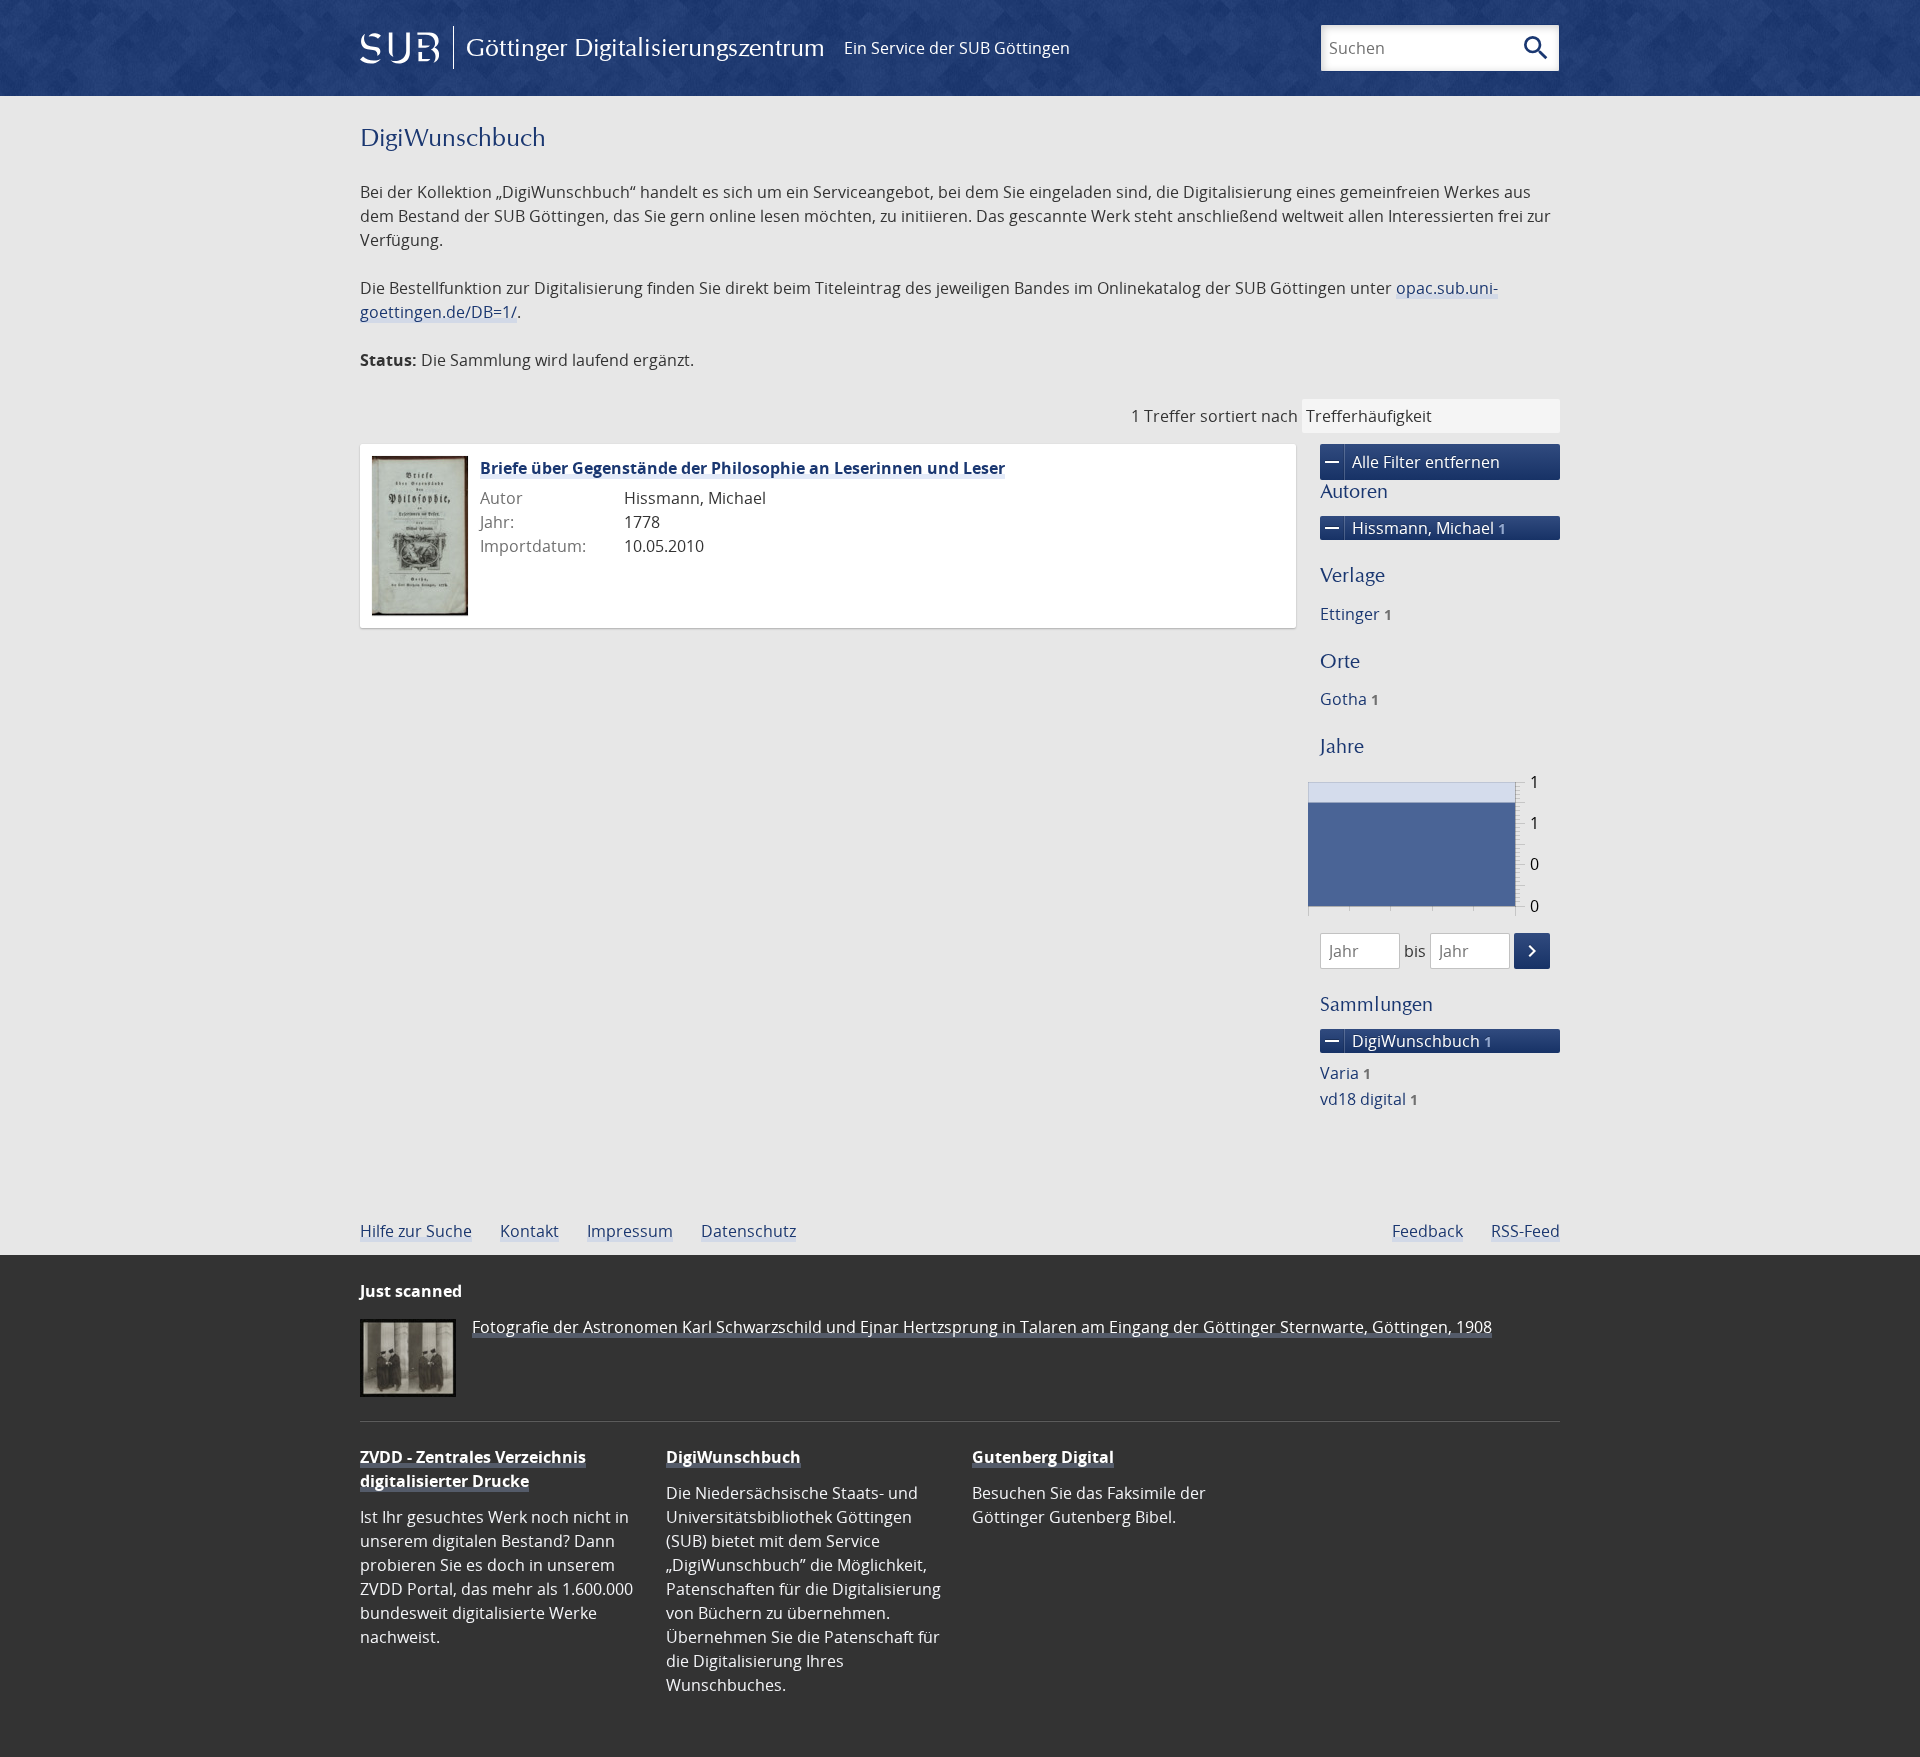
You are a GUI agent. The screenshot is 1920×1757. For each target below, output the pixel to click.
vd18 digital (1369, 1099)
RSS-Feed (1525, 1231)
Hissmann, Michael (1413, 528)
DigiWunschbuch (1406, 1041)
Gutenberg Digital (1043, 1457)
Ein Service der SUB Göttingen (957, 48)
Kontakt (529, 1231)
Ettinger (1356, 614)
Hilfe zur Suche (416, 1231)
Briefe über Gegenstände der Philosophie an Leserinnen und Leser (742, 468)
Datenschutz (748, 1231)
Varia (1345, 1073)
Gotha (1349, 699)
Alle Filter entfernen (1410, 462)
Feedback (1427, 1231)
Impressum (630, 1231)
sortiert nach (1249, 416)
